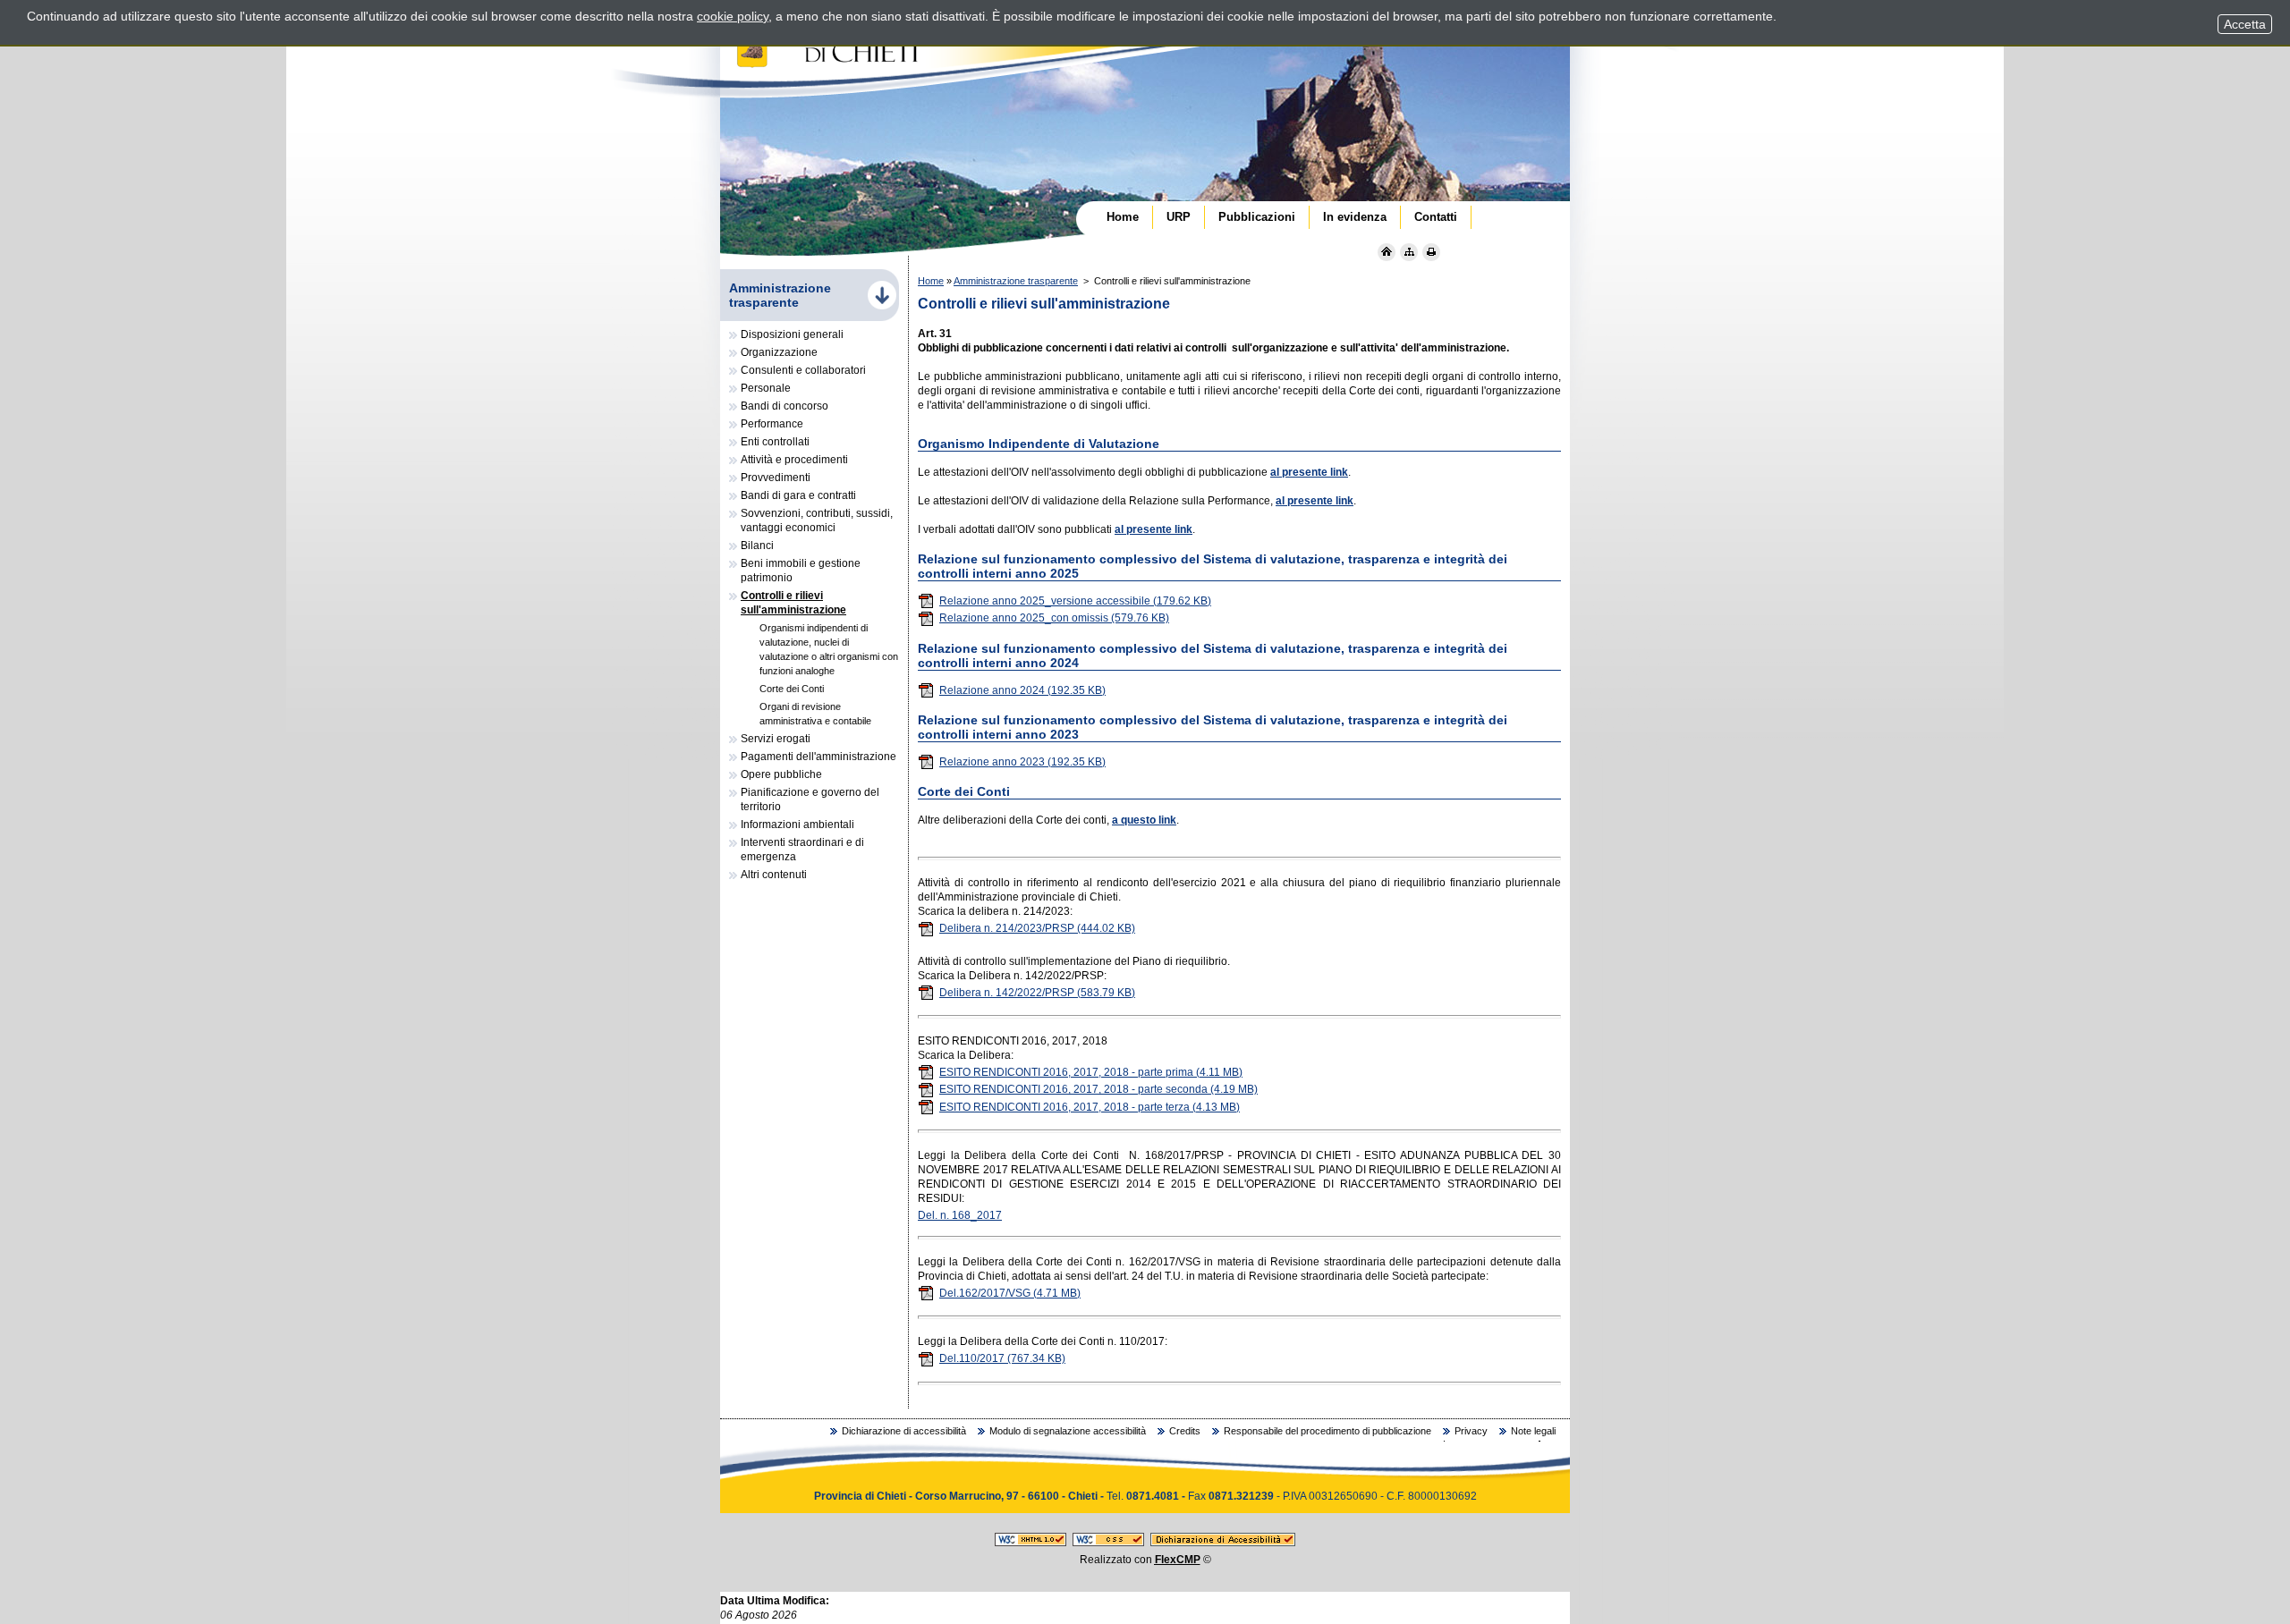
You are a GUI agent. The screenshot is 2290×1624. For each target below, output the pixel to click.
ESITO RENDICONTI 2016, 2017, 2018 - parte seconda (1098, 1089)
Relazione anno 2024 (1022, 690)
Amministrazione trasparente (1016, 281)
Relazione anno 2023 (1022, 762)
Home (931, 281)
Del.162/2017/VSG (1010, 1293)
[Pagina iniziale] (1387, 252)
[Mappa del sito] (1409, 252)
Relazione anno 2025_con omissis (1054, 618)
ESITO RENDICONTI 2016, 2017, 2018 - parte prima (1091, 1072)
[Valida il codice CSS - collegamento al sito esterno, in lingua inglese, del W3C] (1108, 1543)
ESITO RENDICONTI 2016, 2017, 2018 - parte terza (1090, 1107)
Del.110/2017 (1002, 1358)
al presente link (1309, 472)
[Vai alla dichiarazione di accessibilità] (1223, 1543)
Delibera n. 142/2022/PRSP (1037, 993)
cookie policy (733, 16)
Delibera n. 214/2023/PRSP (1037, 928)
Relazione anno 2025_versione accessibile (1075, 601)
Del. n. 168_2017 (960, 1215)
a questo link (1144, 820)
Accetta (2245, 24)
